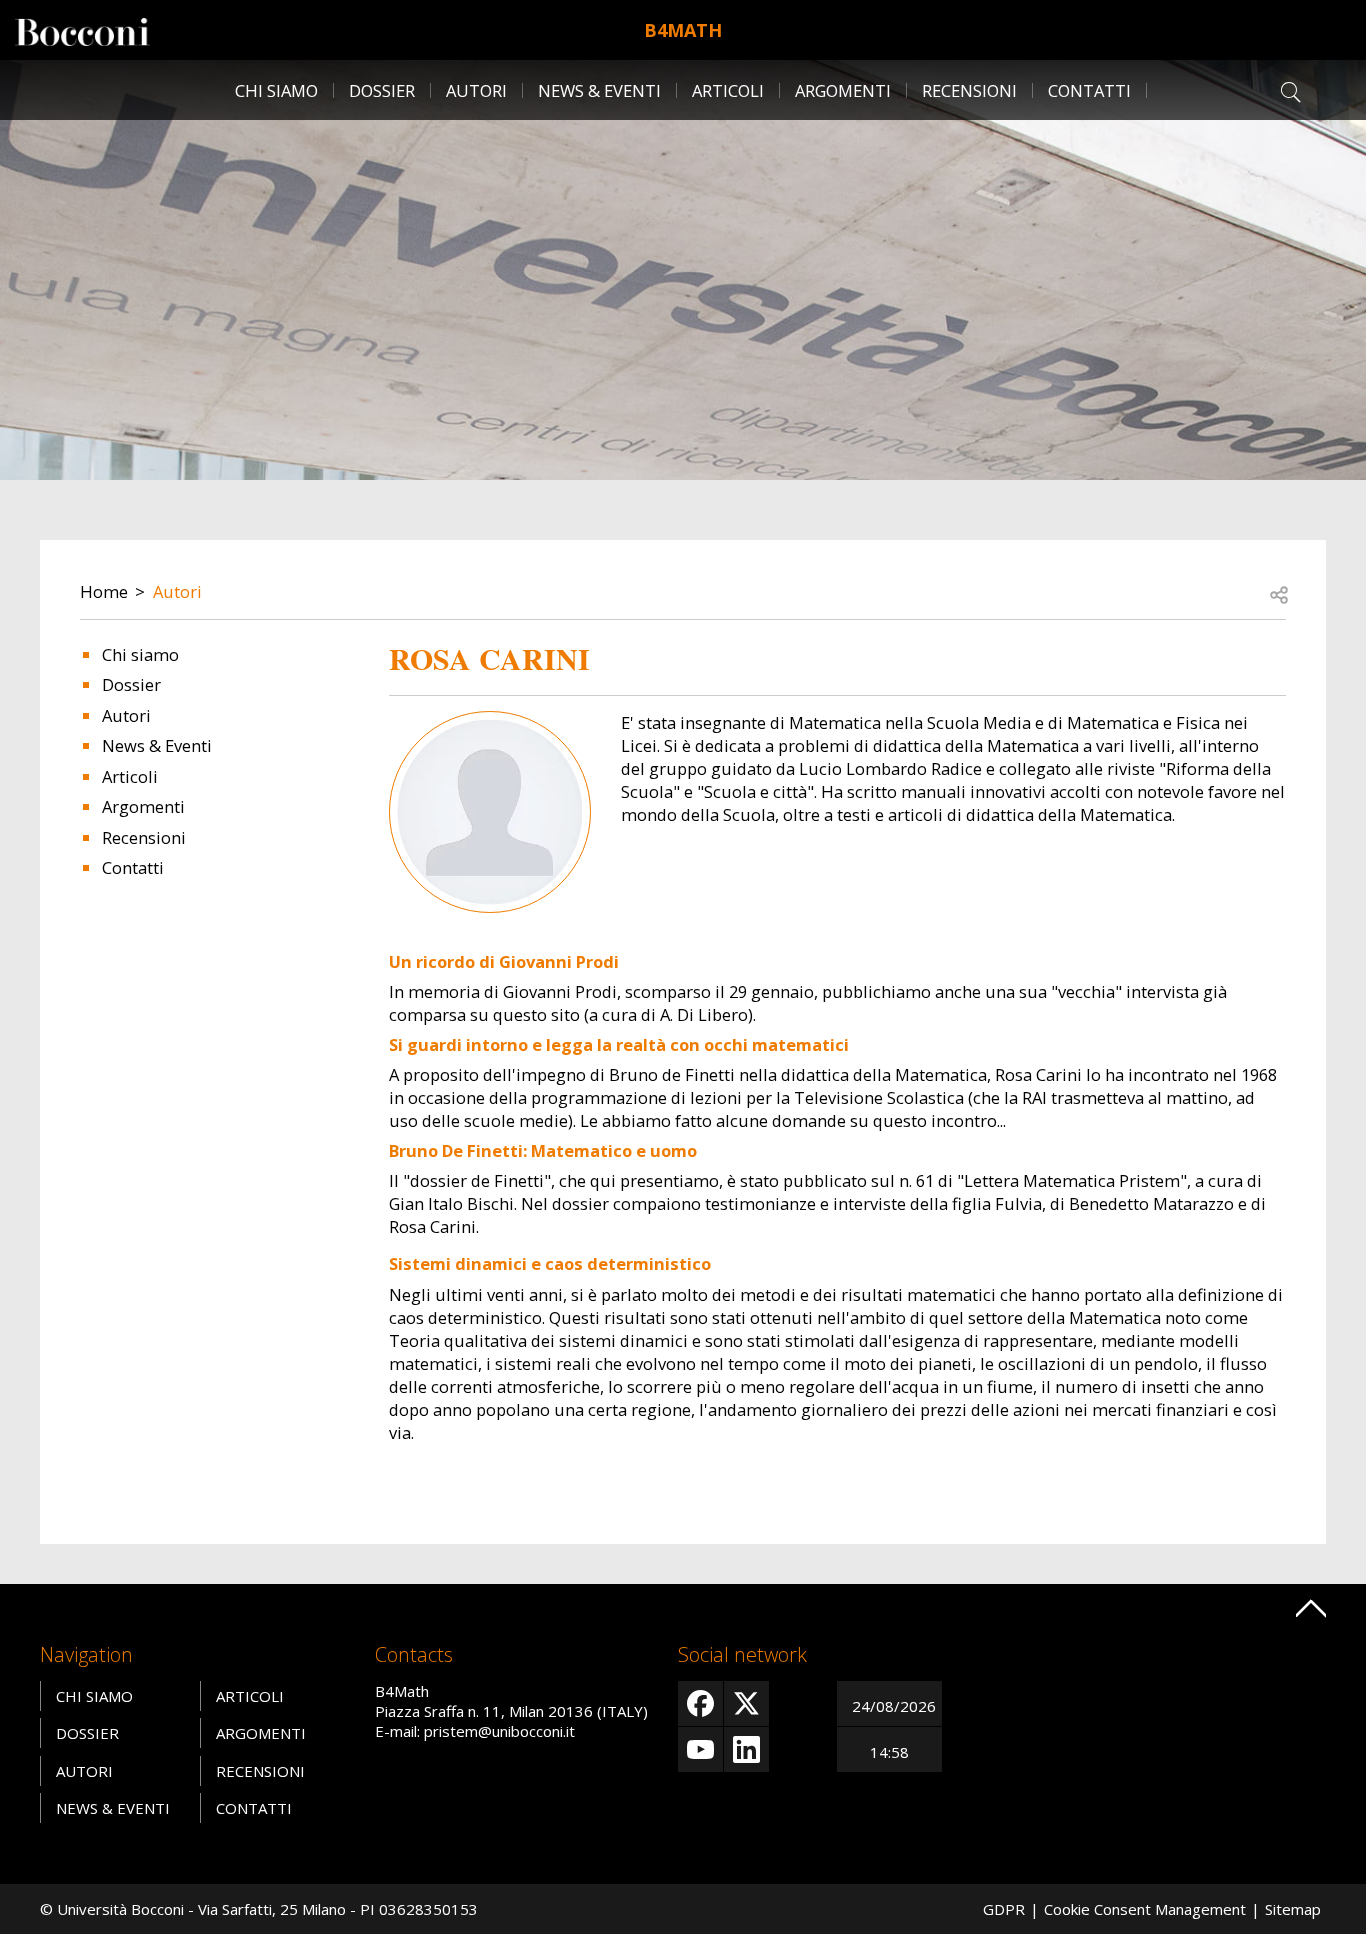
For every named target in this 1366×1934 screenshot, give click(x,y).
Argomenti (843, 90)
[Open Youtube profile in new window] (700, 1749)
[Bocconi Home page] (82, 30)
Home (104, 591)
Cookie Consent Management (1145, 1909)
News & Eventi (599, 90)
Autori (476, 90)
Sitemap (1293, 1909)
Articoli (728, 90)
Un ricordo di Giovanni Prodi (504, 961)
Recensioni (969, 90)
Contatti (1089, 90)
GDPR (1004, 1909)
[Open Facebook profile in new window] (700, 1703)
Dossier (382, 90)
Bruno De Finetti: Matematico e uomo (543, 1150)
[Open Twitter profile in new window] (746, 1703)
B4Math (683, 30)
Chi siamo (276, 90)
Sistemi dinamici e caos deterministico (550, 1263)
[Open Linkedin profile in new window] (746, 1749)
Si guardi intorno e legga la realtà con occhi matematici (619, 1044)
